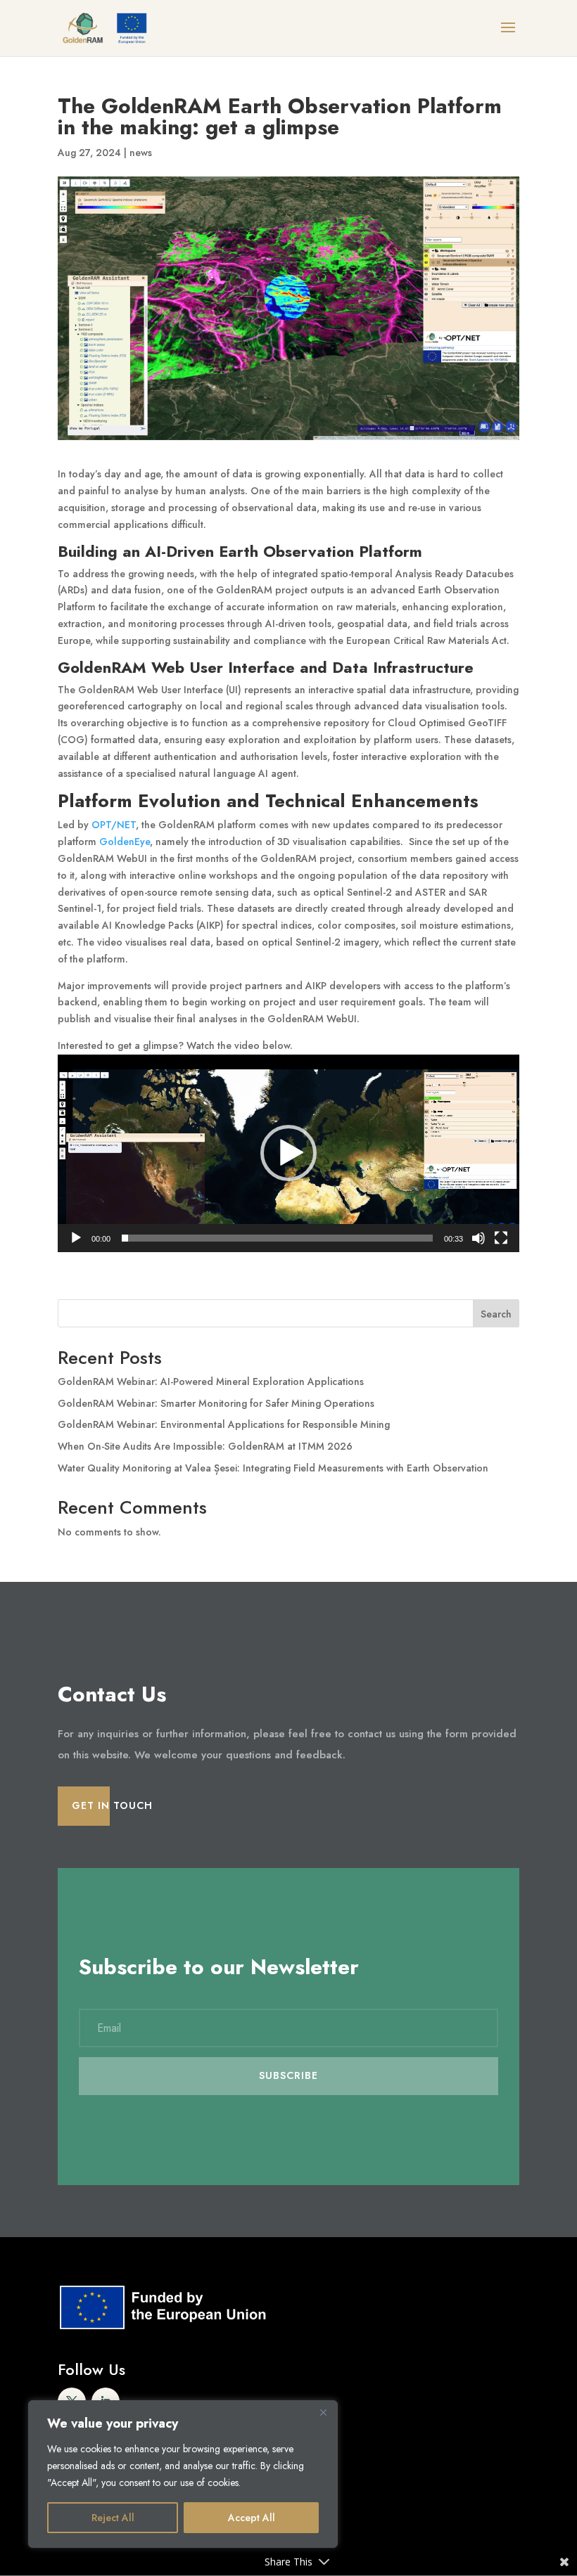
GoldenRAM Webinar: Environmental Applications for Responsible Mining (224, 1424)
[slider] (277, 1238)
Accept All (252, 2518)
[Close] (323, 2412)
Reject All (113, 2518)
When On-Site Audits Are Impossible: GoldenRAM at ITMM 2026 (205, 1446)
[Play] (76, 1238)
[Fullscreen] (501, 1238)
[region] (183, 2474)
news (141, 153)
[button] (288, 1153)
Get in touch (112, 1805)
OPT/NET (114, 825)
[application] (288, 1153)
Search (496, 1314)
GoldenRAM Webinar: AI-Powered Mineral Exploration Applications (211, 1382)
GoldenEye (125, 842)
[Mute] (478, 1238)
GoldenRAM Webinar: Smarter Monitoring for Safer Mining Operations (216, 1403)
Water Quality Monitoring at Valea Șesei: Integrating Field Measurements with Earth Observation (273, 1468)
